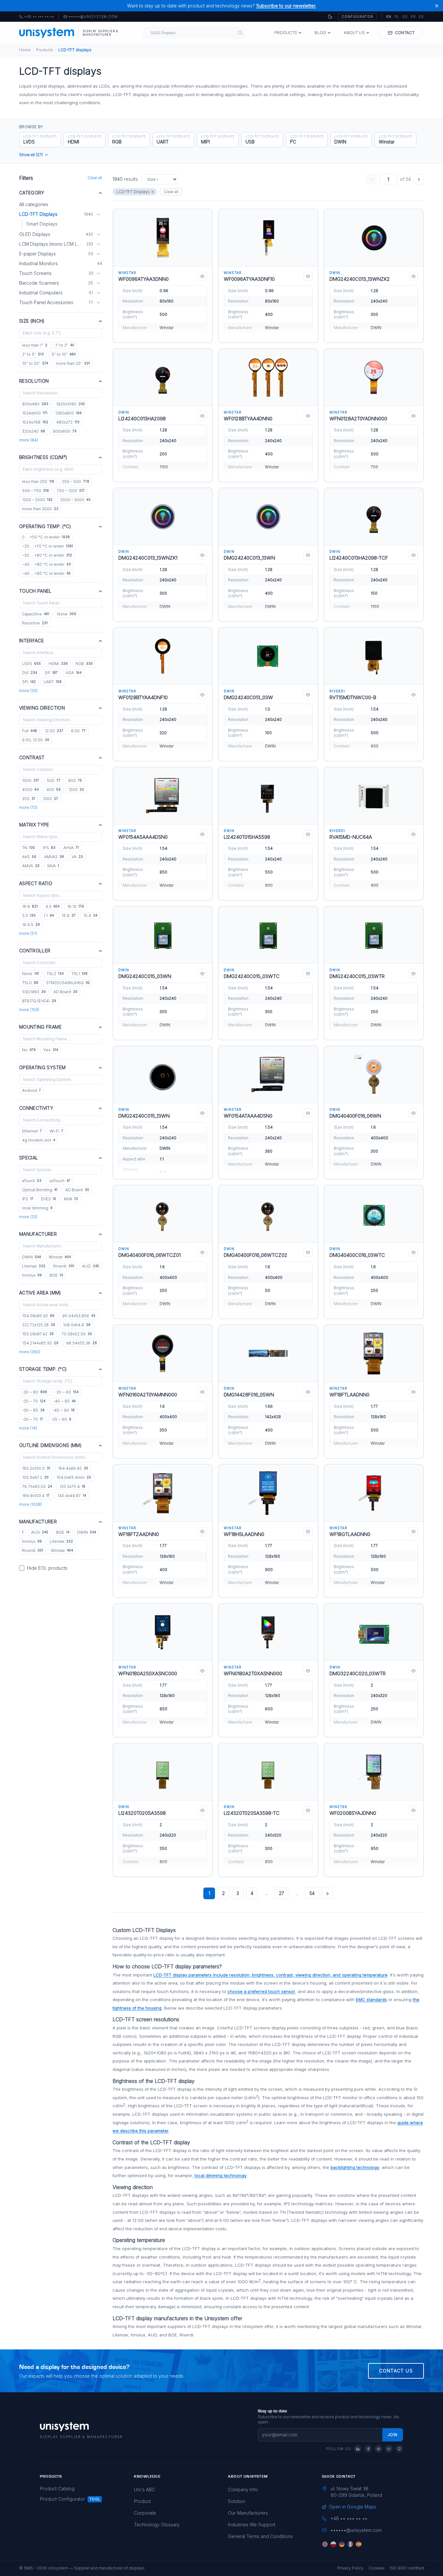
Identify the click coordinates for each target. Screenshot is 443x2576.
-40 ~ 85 (65, 1401)
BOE (56, 1275)
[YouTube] (378, 2449)
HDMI (58, 664)
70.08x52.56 (77, 1334)
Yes (51, 1050)
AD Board (66, 992)
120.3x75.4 (72, 1486)
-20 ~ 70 (34, 1401)
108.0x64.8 (77, 1325)
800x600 (65, 431)
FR (413, 17)
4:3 (52, 906)
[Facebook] (368, 2449)
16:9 (30, 906)
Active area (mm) (40, 1293)
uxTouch (60, 1181)
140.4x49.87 (72, 1496)
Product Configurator (62, 2499)
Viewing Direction (42, 708)
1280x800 (68, 413)
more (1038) (30, 1504)
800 (75, 780)
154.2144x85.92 (40, 1343)
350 (29, 799)
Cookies (377, 2568)
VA (77, 857)
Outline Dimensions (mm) (50, 1445)
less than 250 (38, 482)
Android (31, 1090)
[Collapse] (98, 214)
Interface (31, 641)
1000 (30, 780)
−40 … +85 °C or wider (46, 573)
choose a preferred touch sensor (261, 1991)
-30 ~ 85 (33, 1410)
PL (397, 17)
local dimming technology (221, 2175)
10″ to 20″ (35, 363)
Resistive (35, 623)
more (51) (28, 933)
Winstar (60, 1257)
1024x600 (35, 413)
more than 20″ (73, 363)
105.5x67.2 (35, 1477)
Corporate (145, 2513)
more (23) (28, 1217)
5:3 (29, 916)
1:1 (49, 916)
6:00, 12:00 (36, 740)
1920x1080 (71, 404)
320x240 (34, 431)
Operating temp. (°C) (45, 526)
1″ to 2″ (65, 345)
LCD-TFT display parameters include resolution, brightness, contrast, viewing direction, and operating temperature (270, 1975)
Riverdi (64, 1266)
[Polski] (333, 2544)
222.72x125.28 (39, 1325)
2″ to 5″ (33, 354)
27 (281, 1893)
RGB (84, 664)
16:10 (76, 906)
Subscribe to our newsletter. (286, 6)
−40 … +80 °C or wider (47, 564)
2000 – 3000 (75, 500)
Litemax (34, 1266)
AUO (91, 1266)
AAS (29, 857)
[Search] (240, 33)
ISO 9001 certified (407, 2568)
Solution (237, 2501)
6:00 (78, 731)
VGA (73, 673)
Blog (320, 33)
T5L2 (55, 974)
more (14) (28, 1428)
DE (405, 17)
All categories (34, 204)
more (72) (28, 807)
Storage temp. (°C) (43, 1369)
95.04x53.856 (79, 1316)
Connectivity (36, 1108)
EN (389, 17)
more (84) (29, 440)
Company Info (243, 2489)
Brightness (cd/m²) (43, 457)
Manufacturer (38, 1234)
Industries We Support (252, 2525)
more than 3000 (40, 509)
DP (51, 673)
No (29, 1050)
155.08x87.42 (38, 1334)
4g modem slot (39, 1140)
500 (54, 780)
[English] (325, 2544)
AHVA (71, 848)
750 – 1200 (71, 491)
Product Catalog (57, 2489)
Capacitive (36, 614)
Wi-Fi (56, 1131)
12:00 (54, 731)
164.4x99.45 (73, 1468)
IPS (49, 848)
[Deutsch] (342, 2544)
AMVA (31, 866)
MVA (53, 866)
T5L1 (79, 974)
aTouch (32, 1181)
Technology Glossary (157, 2525)
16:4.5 (31, 925)
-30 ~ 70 (33, 1419)
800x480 (35, 404)
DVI (30, 673)
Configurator (357, 17)
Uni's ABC (144, 2489)
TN (29, 848)
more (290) (30, 1352)
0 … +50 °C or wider (46, 537)
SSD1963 (34, 992)
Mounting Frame (40, 1027)
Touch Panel (36, 591)
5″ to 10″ (64, 354)
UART (53, 682)
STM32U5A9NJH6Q (68, 983)
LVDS (31, 664)
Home (25, 50)
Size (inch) (32, 321)
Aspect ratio (36, 883)
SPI (29, 682)
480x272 (68, 422)
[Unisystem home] (47, 33)
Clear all (95, 178)
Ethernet (32, 1131)
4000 (30, 790)
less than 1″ (35, 345)
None (67, 614)
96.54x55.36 (82, 1343)
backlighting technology (355, 2167)
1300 (50, 799)
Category (32, 193)
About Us (354, 33)
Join (393, 2435)
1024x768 (35, 422)
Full (30, 731)
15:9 (69, 916)
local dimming (37, 1208)
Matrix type (34, 825)
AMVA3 (54, 857)
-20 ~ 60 (67, 1392)
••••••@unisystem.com (93, 17)
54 (312, 1893)
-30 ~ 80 (35, 1392)
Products (286, 33)
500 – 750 (36, 491)
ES (421, 17)
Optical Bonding (40, 1190)
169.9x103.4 (36, 1496)
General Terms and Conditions (260, 2536)
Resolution (34, 381)
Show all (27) (31, 155)
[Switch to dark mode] (330, 17)
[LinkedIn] (358, 2449)
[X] (389, 2449)
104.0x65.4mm (74, 1477)
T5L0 (30, 983)
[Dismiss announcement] (437, 6)
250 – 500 (76, 482)
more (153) (29, 1010)
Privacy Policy (350, 2568)
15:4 (90, 916)
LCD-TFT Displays (133, 192)
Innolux (32, 1275)
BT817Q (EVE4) (39, 1001)
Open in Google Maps (353, 2507)
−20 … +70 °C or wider (48, 546)
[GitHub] (399, 2449)
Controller (35, 951)
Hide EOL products (47, 1568)
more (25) (28, 691)
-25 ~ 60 (61, 1419)
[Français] (350, 2544)
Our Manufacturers (248, 2513)
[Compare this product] (202, 276)
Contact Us (396, 2371)
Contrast (32, 757)
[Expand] (98, 234)
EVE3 (49, 1199)
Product (142, 2501)
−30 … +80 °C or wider (47, 555)
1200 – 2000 (37, 500)
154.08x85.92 (38, 1316)
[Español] (359, 2544)
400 (54, 790)
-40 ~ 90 (64, 1410)
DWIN (31, 1257)
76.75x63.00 (37, 1486)
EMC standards (371, 2000)
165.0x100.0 (36, 1468)
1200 (76, 790)
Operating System (42, 1067)
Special (29, 1158)
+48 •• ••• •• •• (37, 17)
